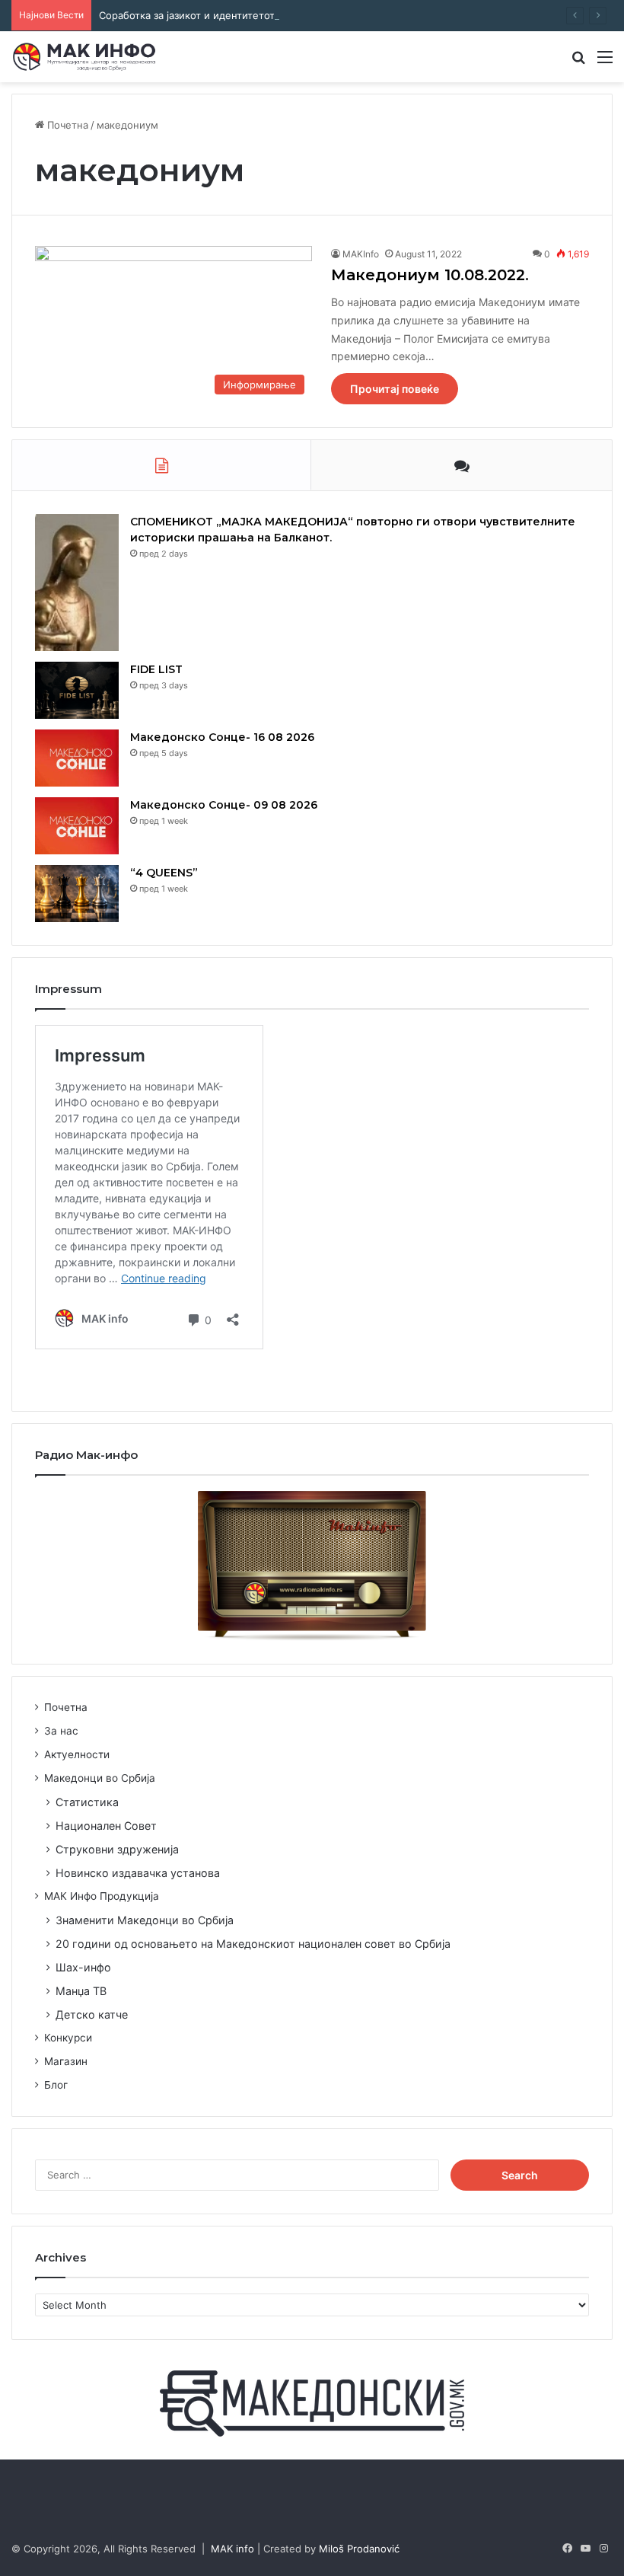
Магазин (66, 2061)
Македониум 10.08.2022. (430, 275)
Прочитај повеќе (395, 389)
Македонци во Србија (100, 1778)
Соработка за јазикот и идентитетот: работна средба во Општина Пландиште (289, 15)
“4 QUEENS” (164, 873)
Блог (56, 2085)
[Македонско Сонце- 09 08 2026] (77, 826)
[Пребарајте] (578, 62)
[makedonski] (312, 2402)
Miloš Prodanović (359, 2549)
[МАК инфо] (84, 57)
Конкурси (68, 2038)
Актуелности (77, 1754)
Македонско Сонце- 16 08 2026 (222, 737)
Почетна (66, 125)
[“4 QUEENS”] (77, 894)
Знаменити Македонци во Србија (145, 1920)
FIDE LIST (156, 669)
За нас (61, 1731)
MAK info (232, 2549)
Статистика (87, 1802)
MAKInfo (361, 254)
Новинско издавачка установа (138, 1873)
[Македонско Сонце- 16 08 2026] (77, 758)
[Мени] (605, 62)
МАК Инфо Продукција (102, 1896)
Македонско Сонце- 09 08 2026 (224, 805)
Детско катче (92, 2014)
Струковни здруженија (117, 1849)
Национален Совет (106, 1826)
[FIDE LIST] (77, 690)
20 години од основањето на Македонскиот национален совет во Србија (253, 1944)
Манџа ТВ (81, 1991)
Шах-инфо (83, 1967)
